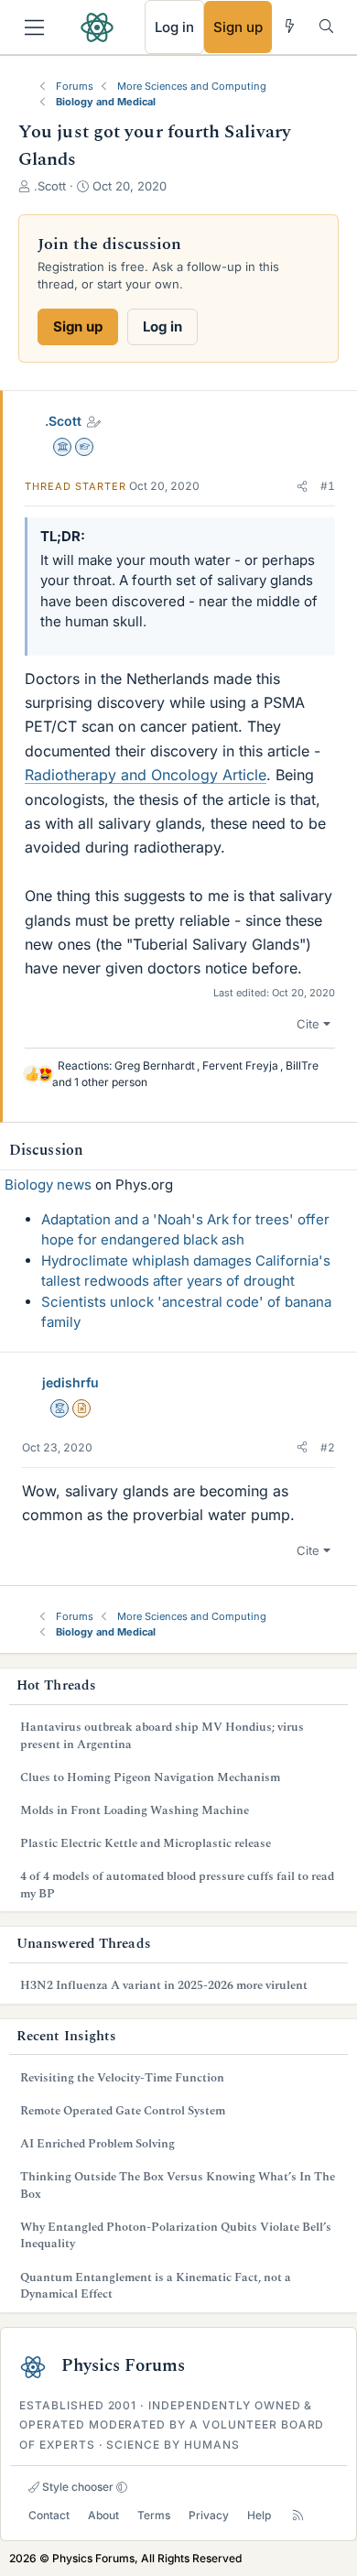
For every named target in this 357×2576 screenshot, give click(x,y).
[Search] (326, 26)
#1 (328, 486)
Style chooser (76, 2487)
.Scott (63, 421)
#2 (328, 1447)
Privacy (209, 2515)
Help (259, 2515)
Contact (49, 2515)
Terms (154, 2515)
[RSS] (298, 2515)
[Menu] (34, 27)
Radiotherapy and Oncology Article (146, 775)
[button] (302, 486)
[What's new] (290, 26)
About (103, 2515)
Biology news (48, 1185)
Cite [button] (308, 1024)
